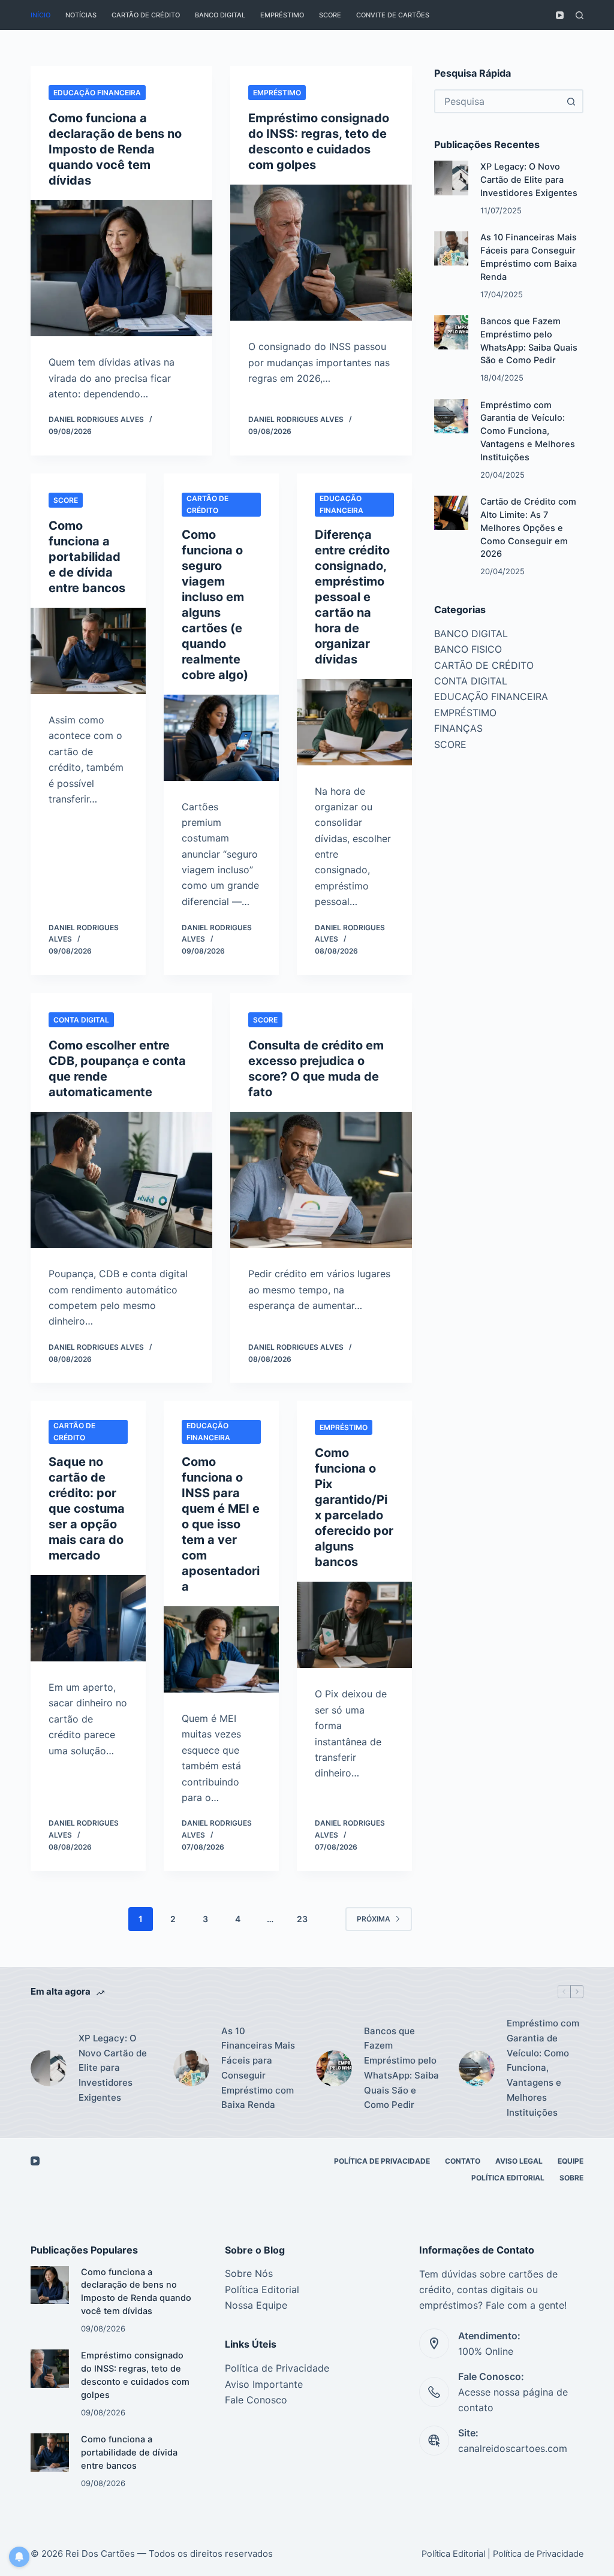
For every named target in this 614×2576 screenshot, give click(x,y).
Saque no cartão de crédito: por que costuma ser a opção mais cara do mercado (87, 1509)
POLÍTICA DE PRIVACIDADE (382, 2161)
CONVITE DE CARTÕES (393, 15)
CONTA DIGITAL (81, 1020)
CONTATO (463, 2161)
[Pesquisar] (580, 15)
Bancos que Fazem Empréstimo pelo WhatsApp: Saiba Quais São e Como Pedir (401, 2068)
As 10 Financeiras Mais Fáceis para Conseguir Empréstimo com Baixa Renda (258, 2068)
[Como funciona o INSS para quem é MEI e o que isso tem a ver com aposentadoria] (221, 1649)
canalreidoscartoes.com (513, 2448)
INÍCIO (40, 15)
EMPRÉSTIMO (282, 15)
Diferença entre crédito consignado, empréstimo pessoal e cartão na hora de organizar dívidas (352, 597)
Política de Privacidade (277, 2368)
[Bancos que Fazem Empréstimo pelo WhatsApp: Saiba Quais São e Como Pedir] (451, 332)
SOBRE (571, 2178)
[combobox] (498, 101)
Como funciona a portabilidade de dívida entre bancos (87, 557)
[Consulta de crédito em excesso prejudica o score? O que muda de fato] (321, 1180)
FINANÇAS (458, 728)
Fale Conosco (256, 2400)
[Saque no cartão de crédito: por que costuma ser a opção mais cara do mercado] (88, 1618)
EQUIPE (571, 2161)
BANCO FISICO (468, 649)
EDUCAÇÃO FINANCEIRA (97, 93)
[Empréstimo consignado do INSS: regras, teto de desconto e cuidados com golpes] (321, 253)
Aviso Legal (519, 2161)
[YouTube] (560, 15)
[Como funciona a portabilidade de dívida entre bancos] (88, 651)
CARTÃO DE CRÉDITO (146, 15)
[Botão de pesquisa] (571, 101)
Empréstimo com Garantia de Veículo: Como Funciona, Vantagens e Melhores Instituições (528, 431)
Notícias (81, 15)
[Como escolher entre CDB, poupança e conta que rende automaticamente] (121, 1180)
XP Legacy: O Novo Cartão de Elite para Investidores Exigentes (529, 180)
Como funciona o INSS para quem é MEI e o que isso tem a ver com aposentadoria (221, 1524)
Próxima (374, 1919)
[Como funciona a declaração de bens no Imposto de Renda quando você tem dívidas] (121, 268)
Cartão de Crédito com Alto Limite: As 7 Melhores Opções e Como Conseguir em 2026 (528, 528)
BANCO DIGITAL (220, 15)
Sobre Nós (249, 2273)
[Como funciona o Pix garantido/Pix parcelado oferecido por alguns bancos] (354, 1625)
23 (302, 1919)
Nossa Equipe (256, 2305)
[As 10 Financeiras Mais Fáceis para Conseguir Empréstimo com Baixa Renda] (451, 248)
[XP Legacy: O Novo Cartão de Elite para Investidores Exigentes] (451, 178)
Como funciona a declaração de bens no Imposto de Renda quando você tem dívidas (115, 149)
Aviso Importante (264, 2384)
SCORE (330, 15)
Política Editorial (508, 2178)
